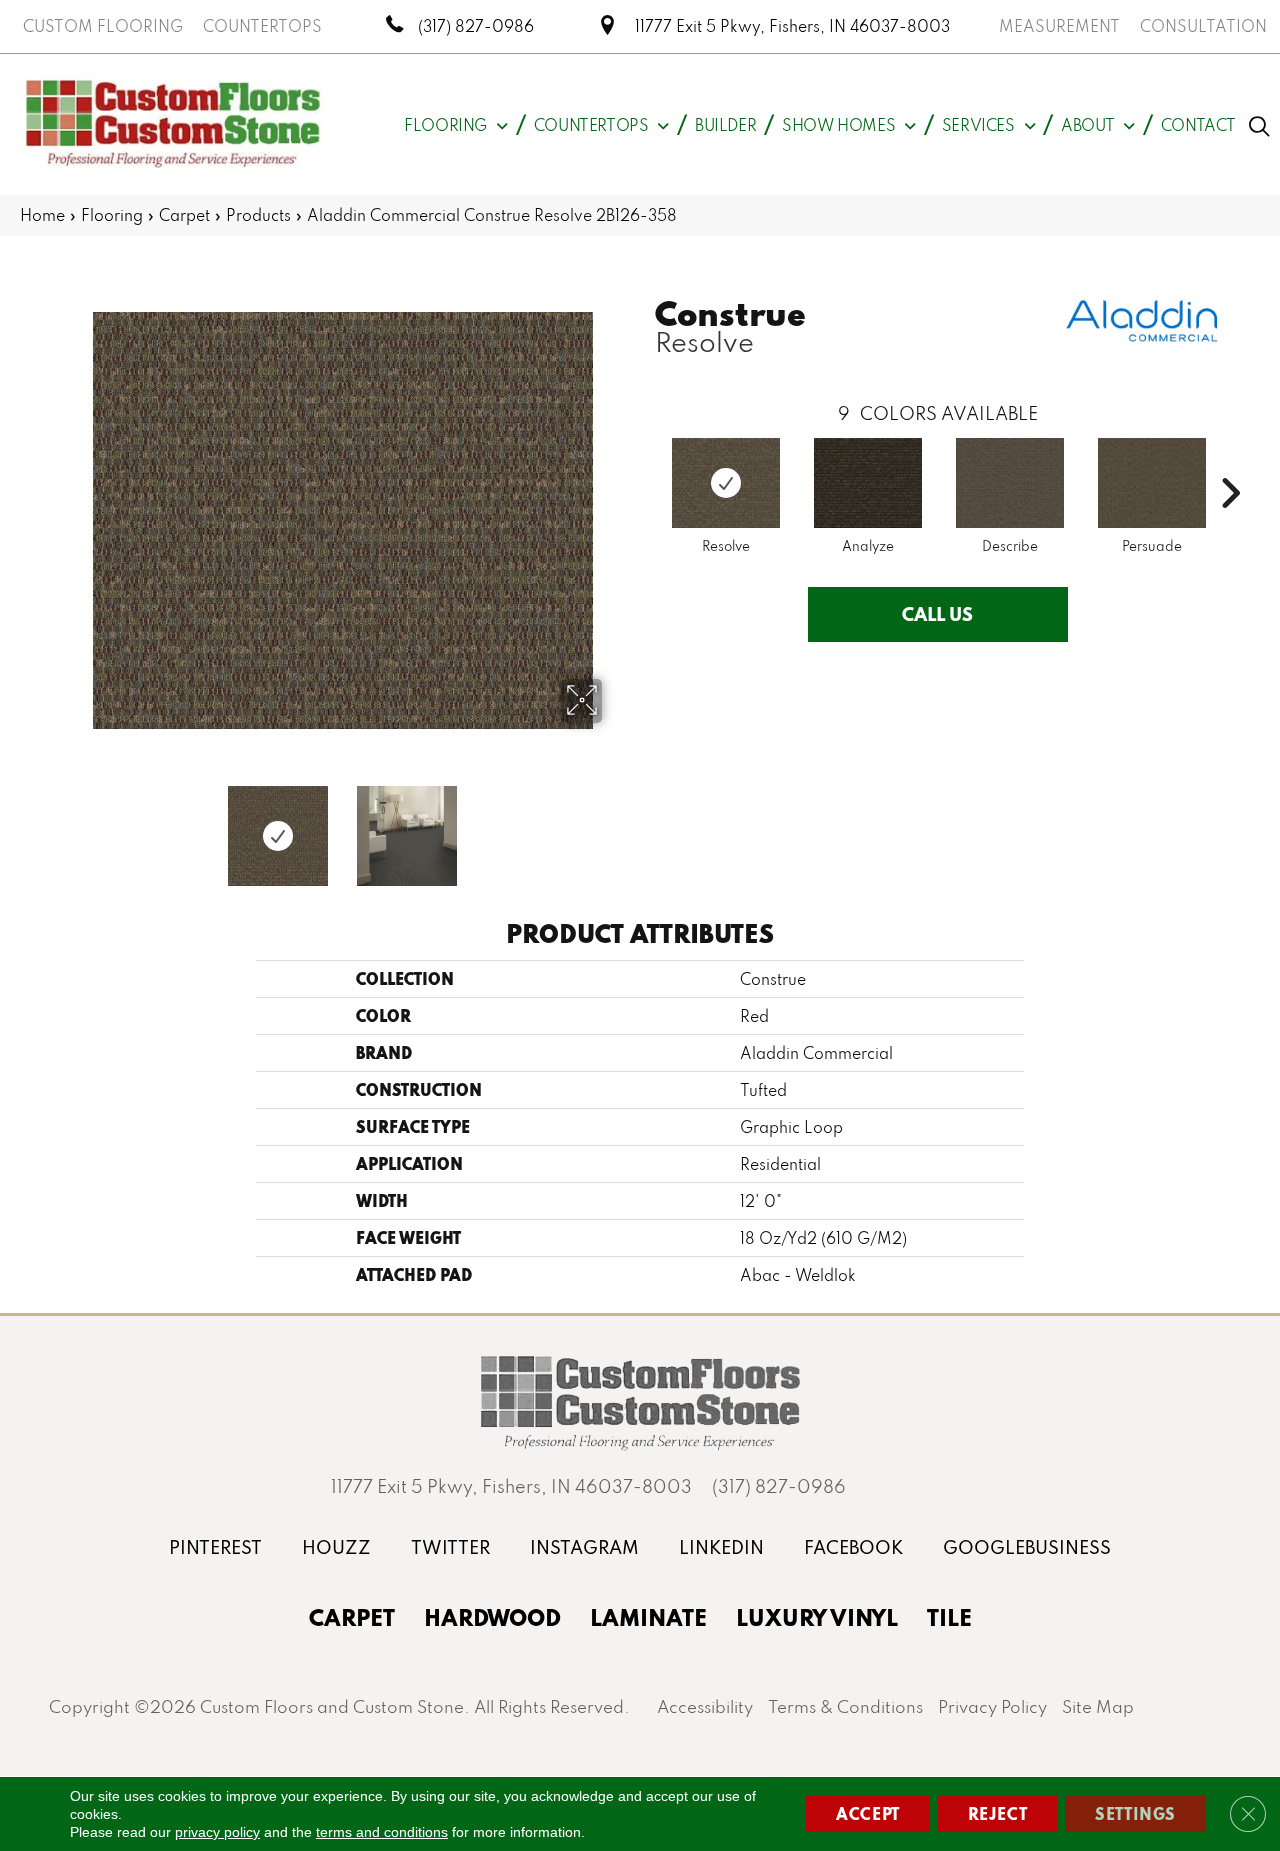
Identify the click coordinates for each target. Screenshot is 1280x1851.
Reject (998, 1813)
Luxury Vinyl (817, 1617)
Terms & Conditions (845, 1706)
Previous (70, 826)
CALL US (937, 614)
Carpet (184, 215)
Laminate (648, 1617)
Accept (868, 1813)
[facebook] (853, 1547)
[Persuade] (1152, 483)
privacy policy (217, 1832)
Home (42, 215)
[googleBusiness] (1027, 1547)
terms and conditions (382, 1832)
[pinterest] (215, 1547)
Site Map (1098, 1706)
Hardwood (492, 1617)
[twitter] (450, 1547)
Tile (949, 1617)
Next (615, 826)
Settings (1135, 1813)
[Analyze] (868, 483)
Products (258, 215)
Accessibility (705, 1706)
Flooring (112, 215)
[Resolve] (726, 483)
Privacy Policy (992, 1706)
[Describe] (1010, 483)
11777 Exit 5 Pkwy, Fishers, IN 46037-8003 (792, 26)
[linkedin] (721, 1547)
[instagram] (584, 1547)
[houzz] (336, 1547)
